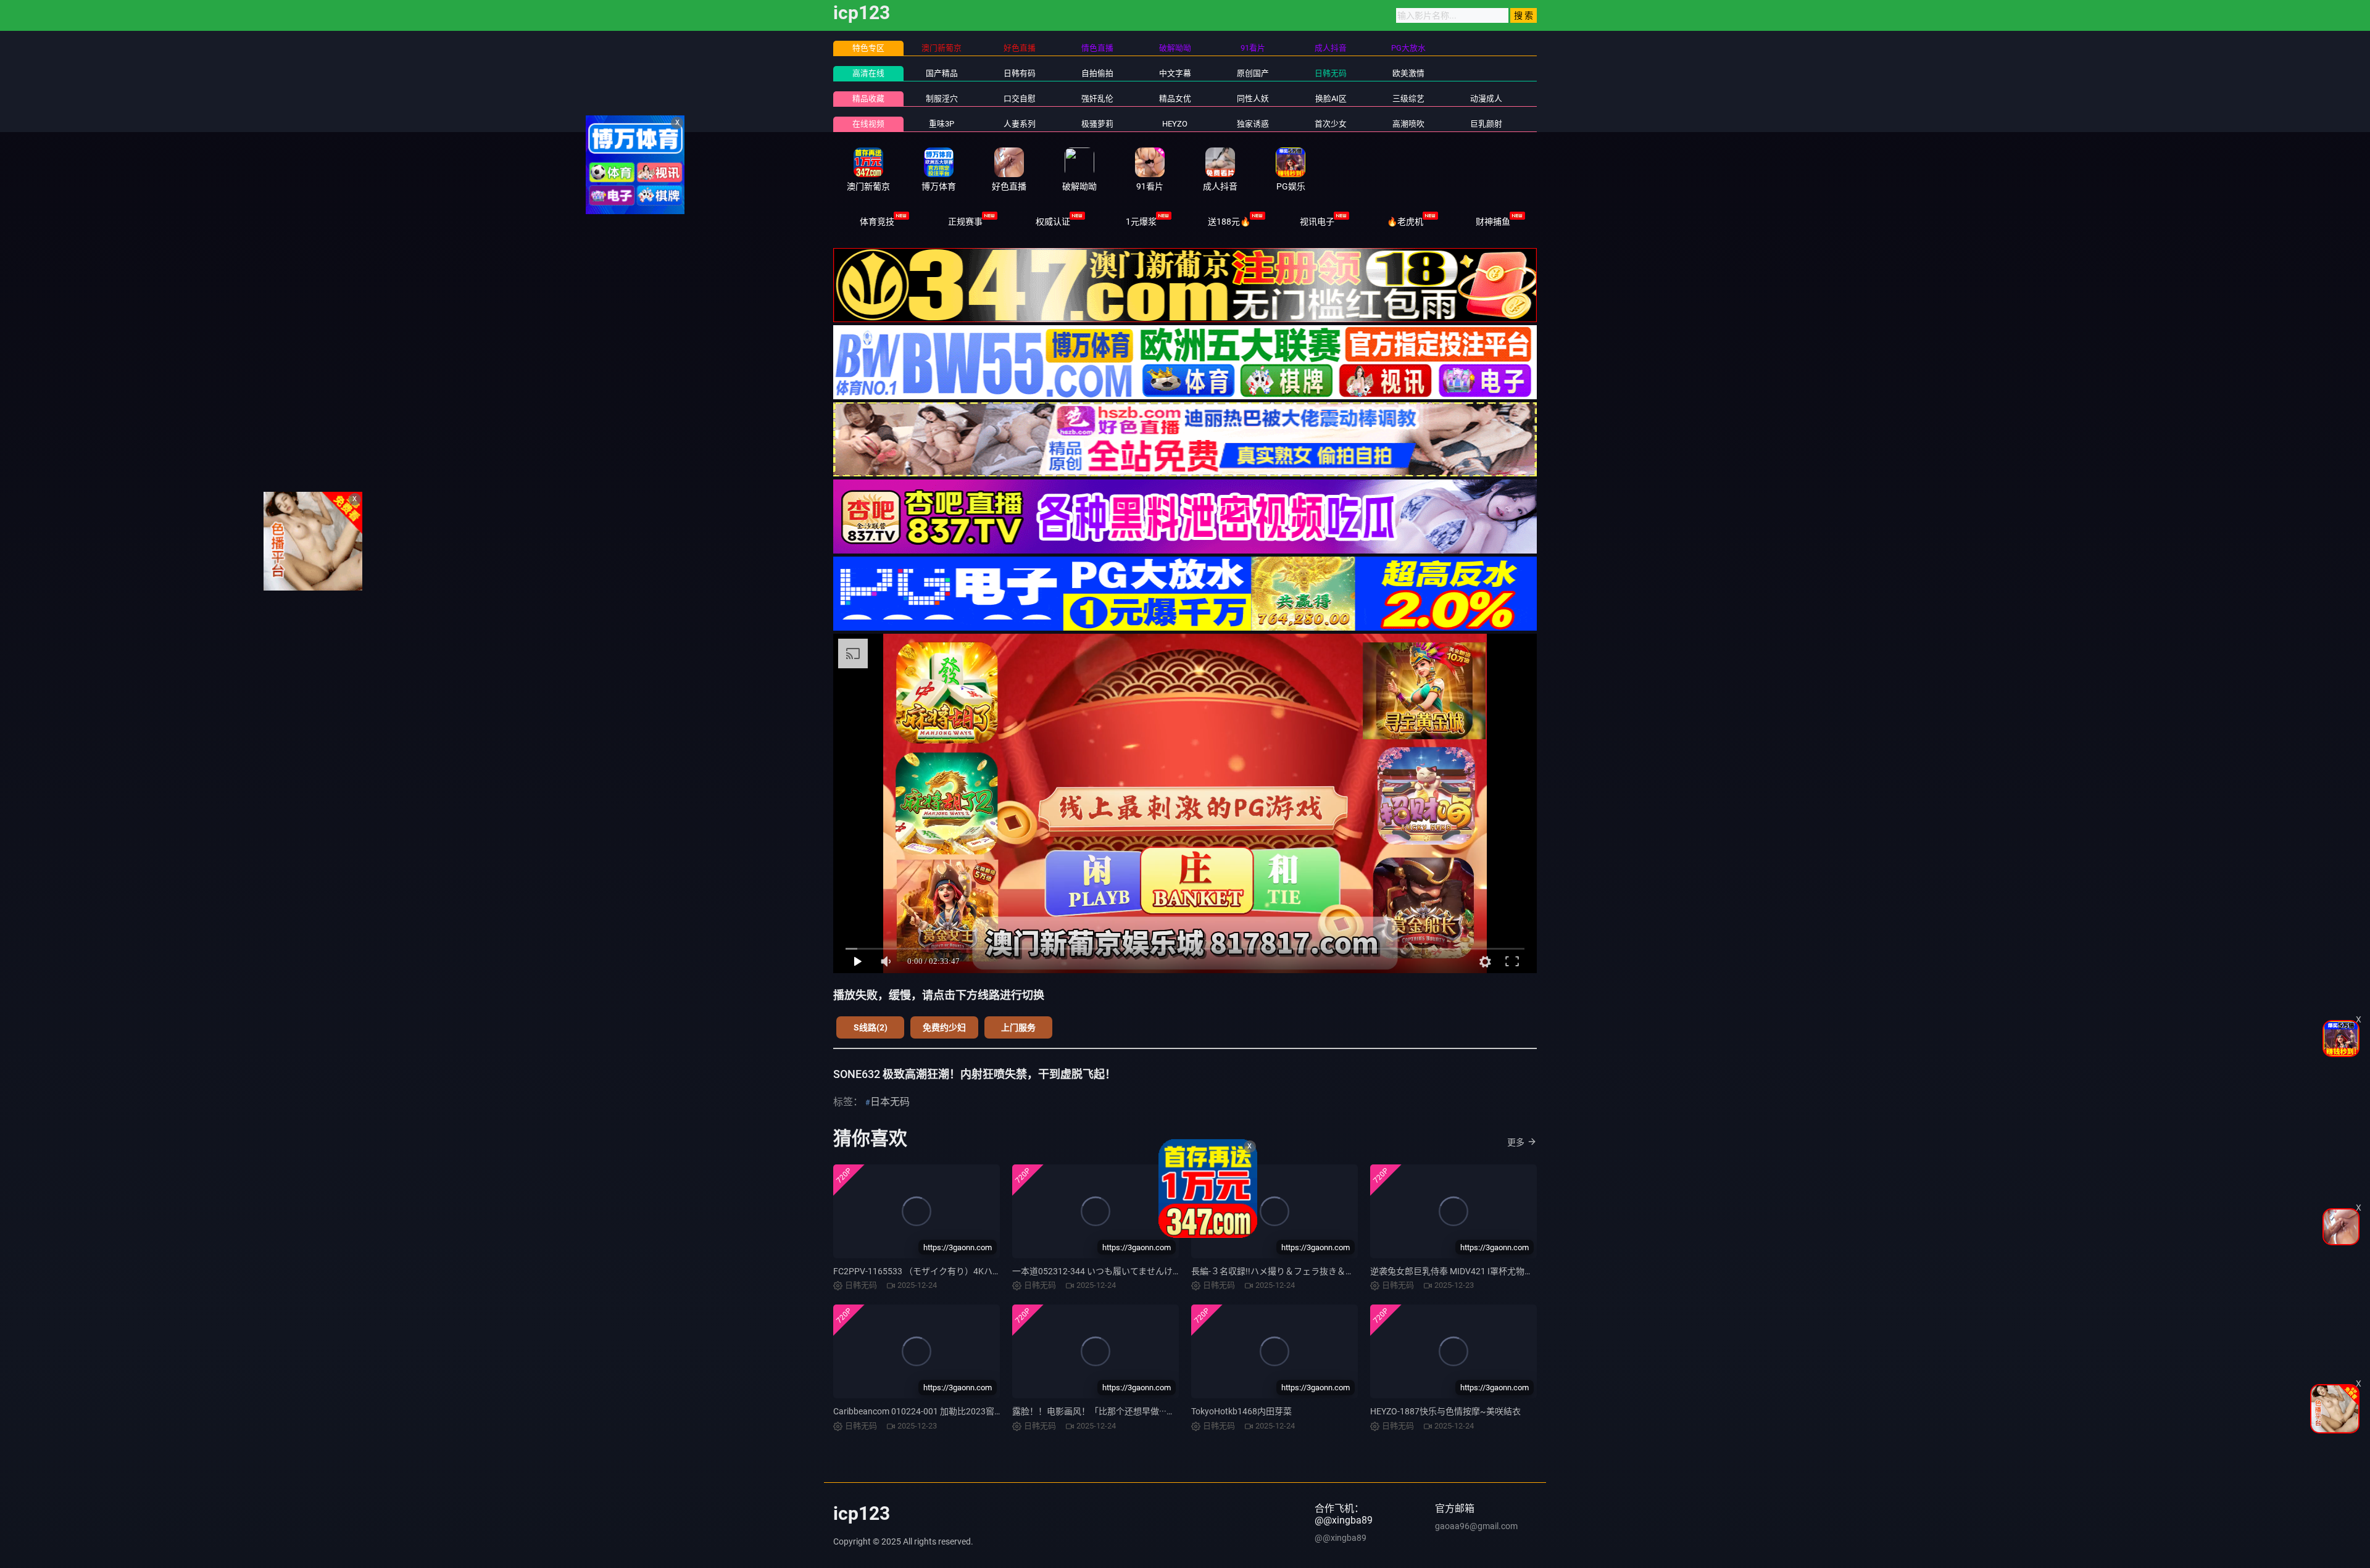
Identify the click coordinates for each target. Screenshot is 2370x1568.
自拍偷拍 (1097, 73)
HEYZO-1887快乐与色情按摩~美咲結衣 (1445, 1411)
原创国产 (1253, 73)
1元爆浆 (1141, 222)
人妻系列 (1020, 124)
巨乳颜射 (1486, 124)
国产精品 (942, 73)
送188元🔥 (1229, 222)
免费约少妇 (944, 1027)
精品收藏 (868, 98)
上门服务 (1018, 1027)
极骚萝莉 (1097, 124)
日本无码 (890, 1102)
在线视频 (868, 124)
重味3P (942, 124)
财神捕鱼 (1493, 222)
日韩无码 (1331, 73)
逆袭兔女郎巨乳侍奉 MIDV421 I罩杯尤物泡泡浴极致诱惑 (1478, 1271)
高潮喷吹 (1408, 124)
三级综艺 (1408, 98)
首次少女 (1331, 124)
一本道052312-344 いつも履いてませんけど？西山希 (1114, 1271)
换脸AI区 (1331, 98)
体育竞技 (877, 222)
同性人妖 (1253, 98)
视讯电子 (1317, 222)
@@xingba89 (1341, 1538)
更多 (1516, 1142)
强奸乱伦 (1097, 98)
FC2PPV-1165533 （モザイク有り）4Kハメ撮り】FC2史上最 (951, 1271)
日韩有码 (1020, 73)
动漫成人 (1486, 98)
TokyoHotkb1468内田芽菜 (1241, 1411)
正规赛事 (965, 222)
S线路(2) (871, 1027)
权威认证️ (1053, 222)
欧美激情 (1408, 73)
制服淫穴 (942, 98)
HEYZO (1175, 124)
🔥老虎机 (1405, 222)
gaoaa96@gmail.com (1476, 1526)
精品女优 (1175, 98)
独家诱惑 (1253, 124)
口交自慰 (1020, 98)
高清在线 (868, 73)
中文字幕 (1175, 73)
